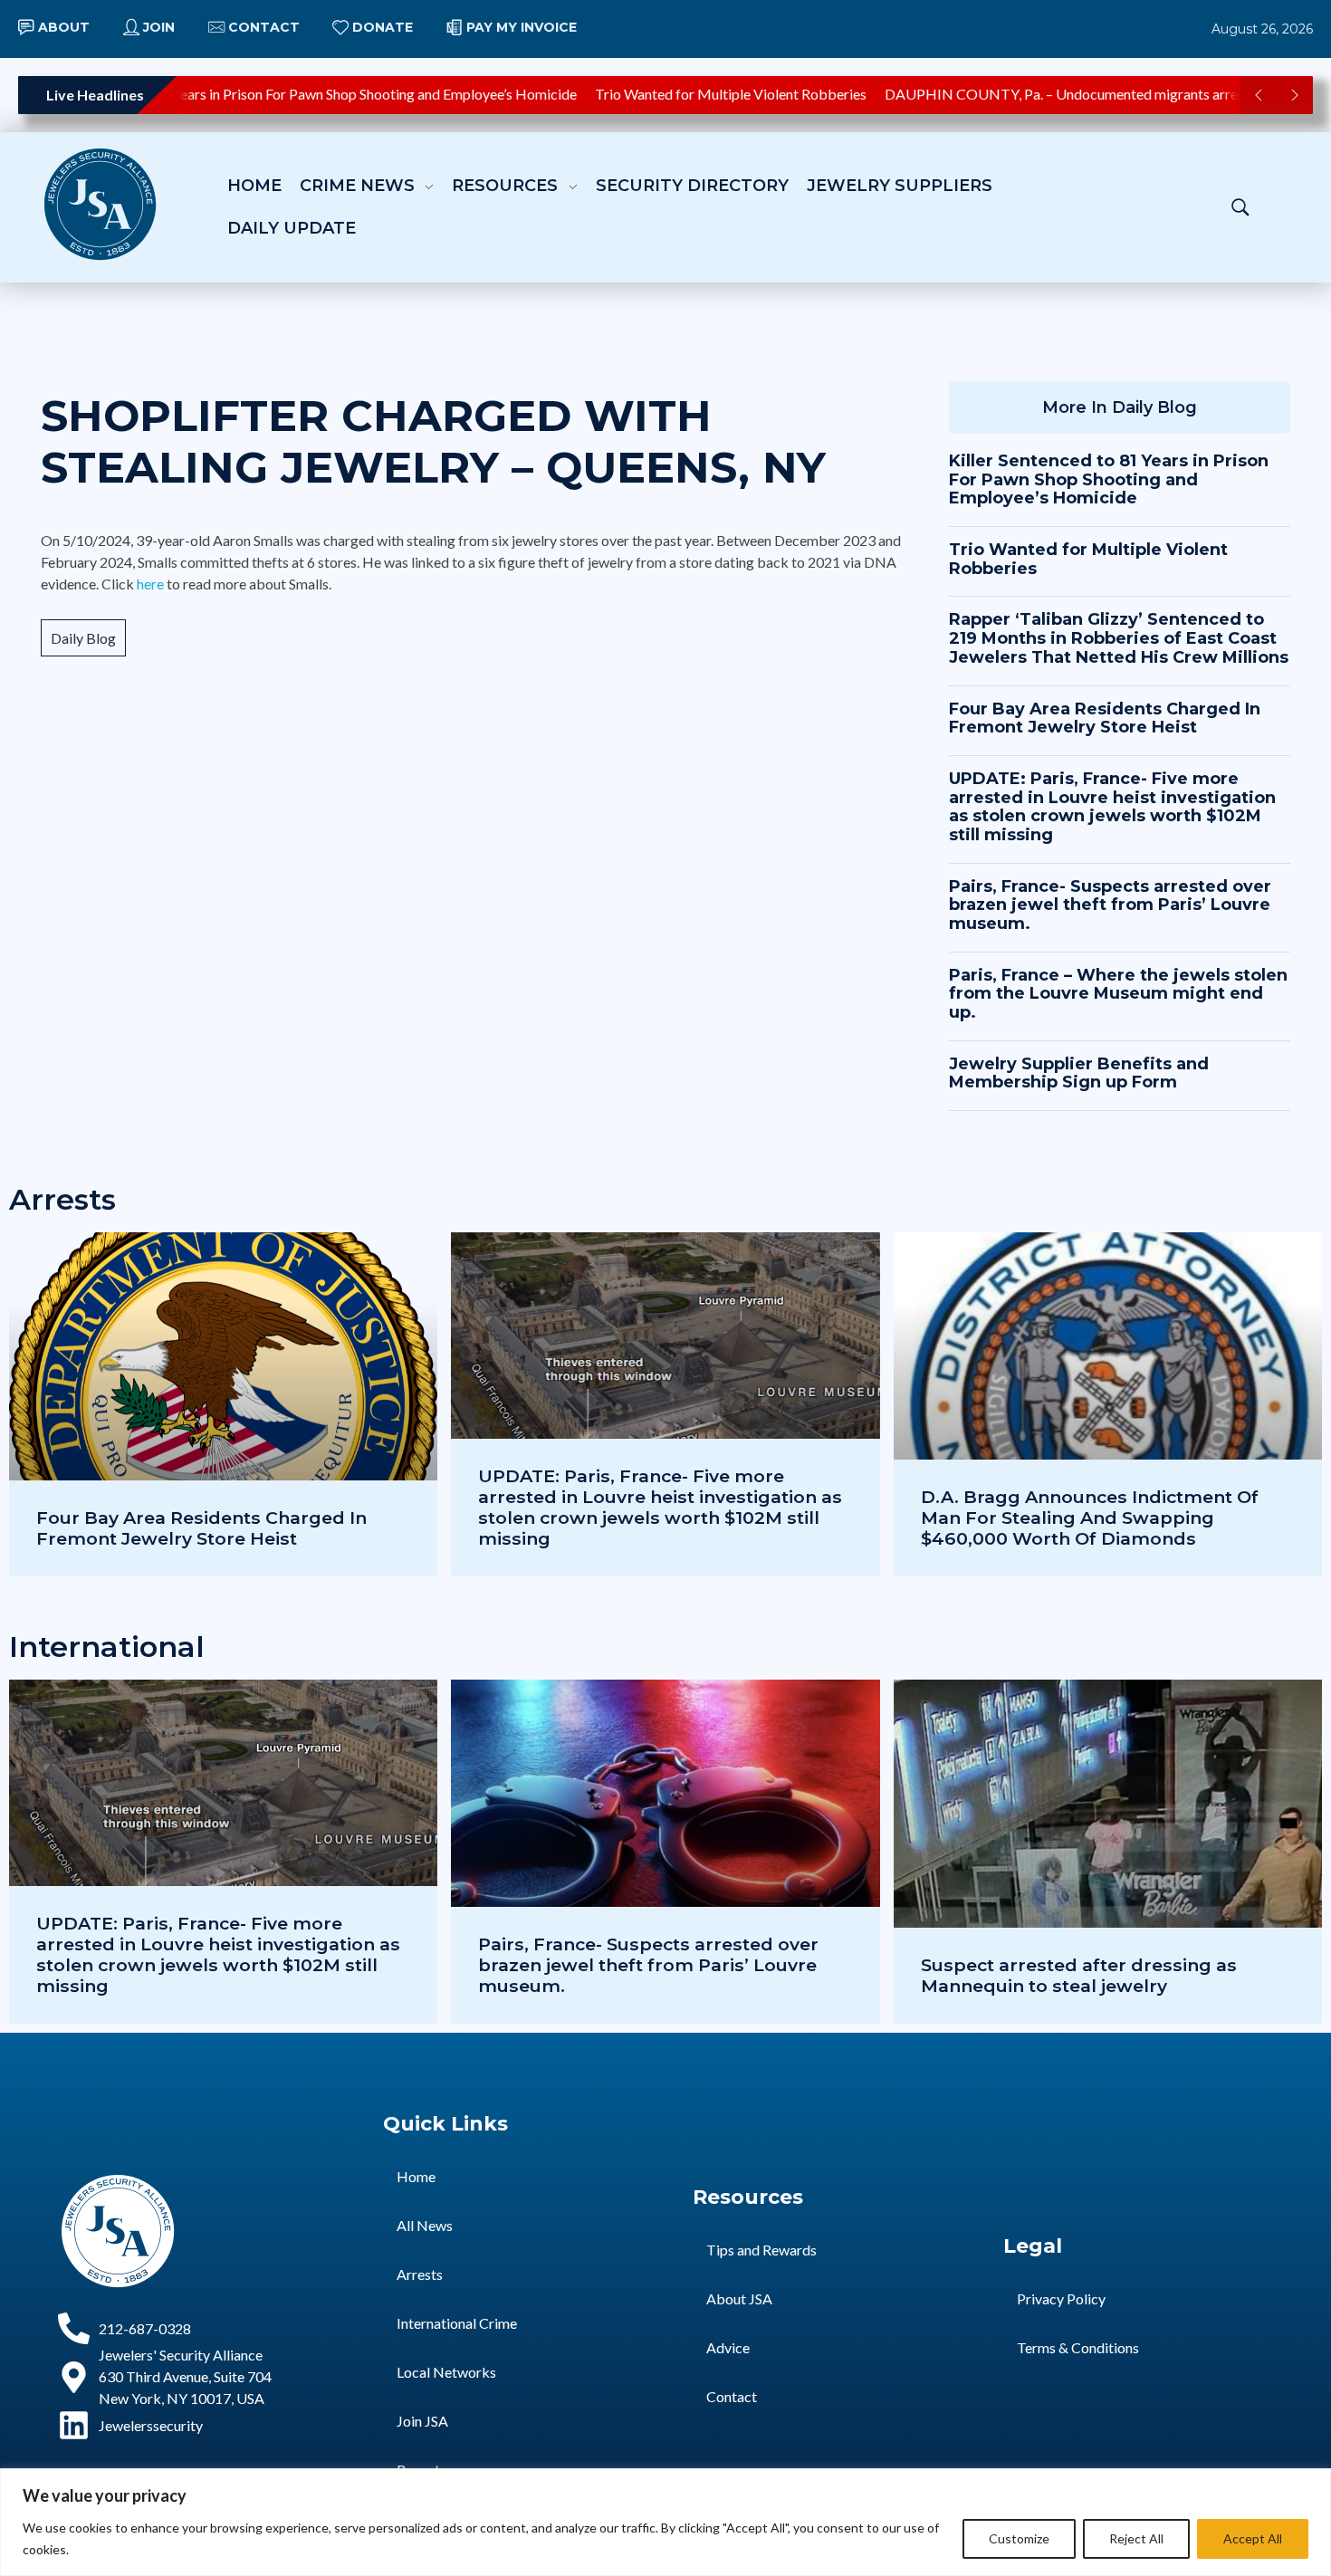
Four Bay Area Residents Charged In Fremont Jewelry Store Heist (1105, 718)
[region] (665, 2522)
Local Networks (446, 2372)
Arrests (420, 2274)
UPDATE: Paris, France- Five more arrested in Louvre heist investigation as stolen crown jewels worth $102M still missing (1112, 807)
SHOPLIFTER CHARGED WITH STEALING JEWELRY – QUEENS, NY (433, 442)
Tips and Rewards (761, 2250)
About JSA (739, 2298)
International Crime (457, 2323)
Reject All (1136, 2538)
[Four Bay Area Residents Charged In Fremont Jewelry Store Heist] (223, 1404)
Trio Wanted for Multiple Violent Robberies (697, 94)
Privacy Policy (1061, 2298)
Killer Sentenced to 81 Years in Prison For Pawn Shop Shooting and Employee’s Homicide (1109, 479)
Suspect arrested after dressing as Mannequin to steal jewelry (1079, 1975)
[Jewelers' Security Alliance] (100, 204)
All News (425, 2225)
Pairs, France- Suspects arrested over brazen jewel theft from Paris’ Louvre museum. (1110, 905)
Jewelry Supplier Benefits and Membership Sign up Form (1079, 1073)
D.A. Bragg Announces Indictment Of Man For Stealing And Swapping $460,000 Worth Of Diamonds (1090, 1518)
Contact (732, 2396)
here (150, 584)
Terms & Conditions (1078, 2347)
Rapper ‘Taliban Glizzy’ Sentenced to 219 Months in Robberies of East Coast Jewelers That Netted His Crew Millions (1119, 638)
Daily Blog (83, 638)
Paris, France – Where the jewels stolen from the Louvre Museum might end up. (1118, 994)
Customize (1019, 2538)
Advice (728, 2347)
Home (416, 2176)
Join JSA (422, 2421)
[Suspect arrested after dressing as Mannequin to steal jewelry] (1108, 1852)
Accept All (1253, 2538)
